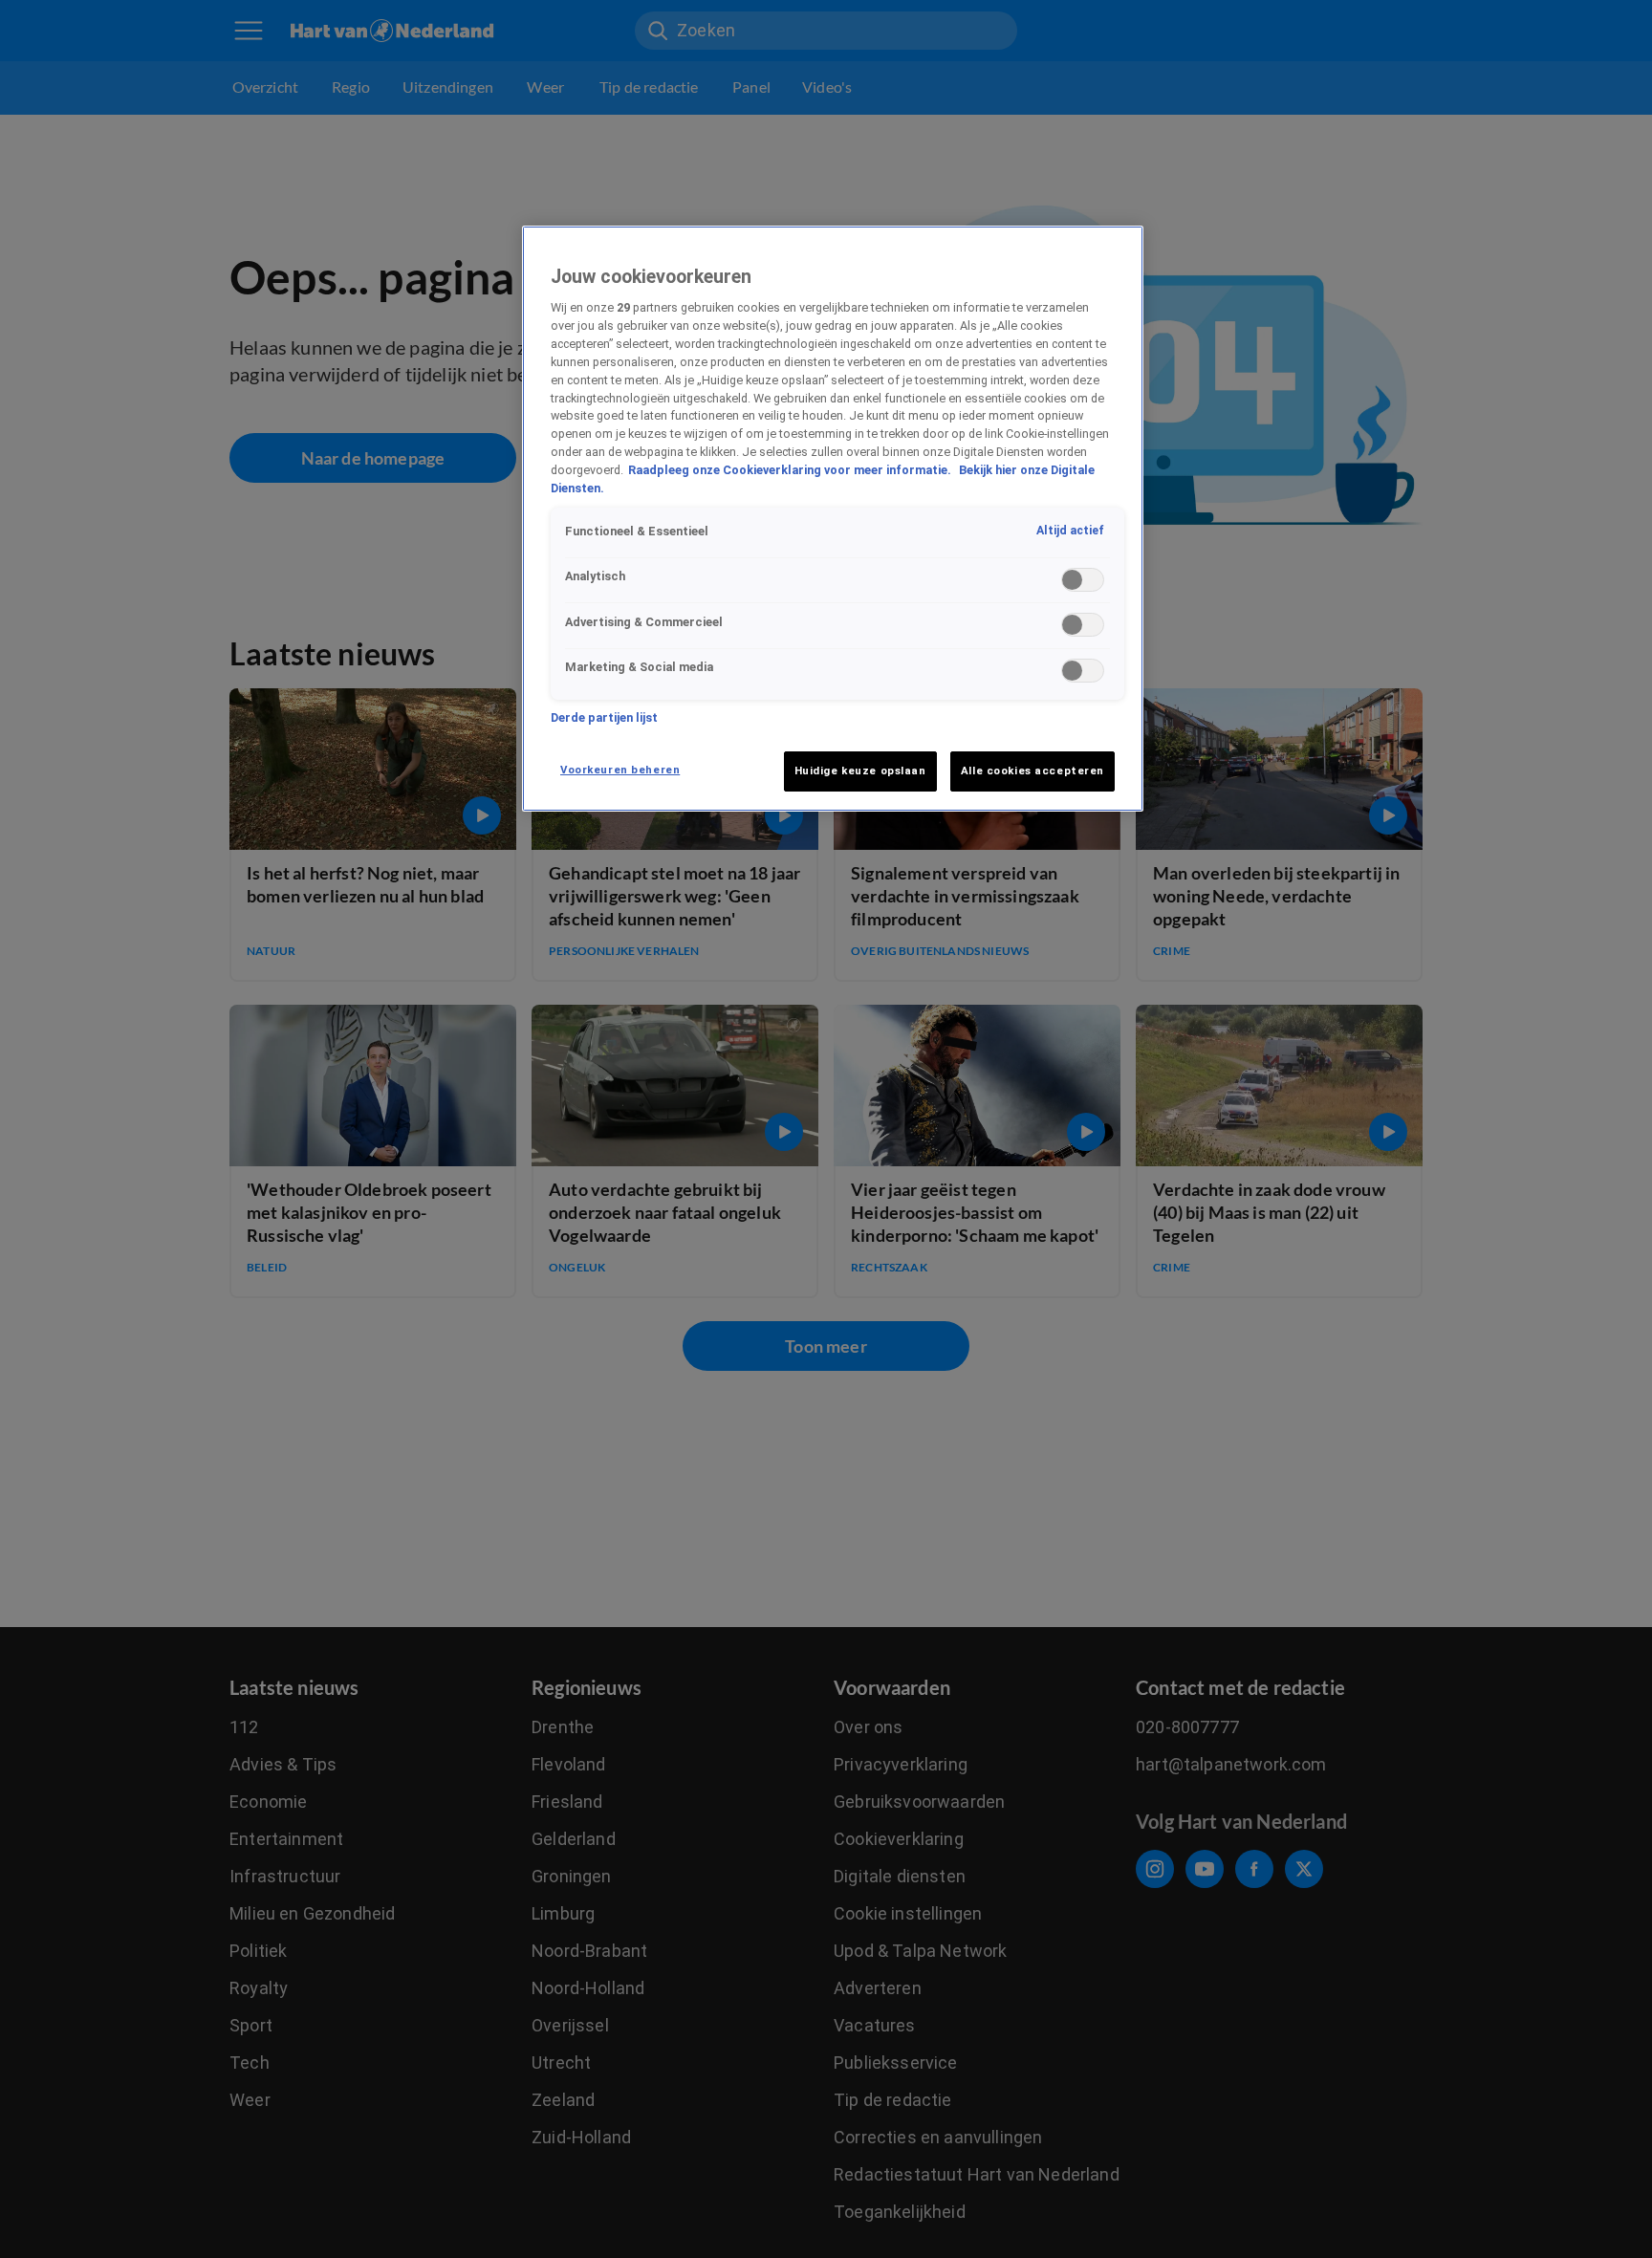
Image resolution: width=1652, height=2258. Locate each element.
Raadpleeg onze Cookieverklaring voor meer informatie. (791, 471)
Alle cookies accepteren (1032, 771)
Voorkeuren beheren (620, 770)
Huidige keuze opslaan (860, 771)
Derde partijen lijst (604, 717)
